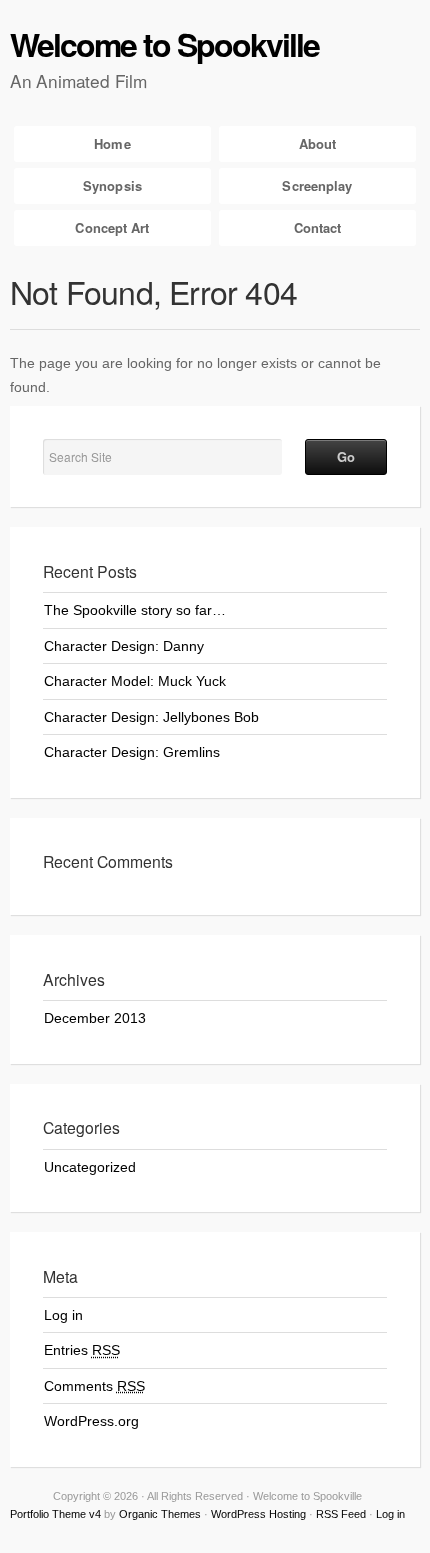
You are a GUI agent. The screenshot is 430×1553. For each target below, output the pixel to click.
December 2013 (95, 1018)
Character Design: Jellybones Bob (151, 717)
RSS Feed (341, 1514)
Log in (63, 1315)
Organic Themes (160, 1514)
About (318, 143)
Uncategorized (90, 1167)
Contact (318, 227)
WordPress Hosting (258, 1514)
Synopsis (112, 185)
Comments (94, 1386)
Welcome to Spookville (164, 44)
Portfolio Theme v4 (55, 1514)
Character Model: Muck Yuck (135, 681)
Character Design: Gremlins (132, 752)
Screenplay (317, 185)
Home (112, 143)
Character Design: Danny (124, 646)
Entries (82, 1350)
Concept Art (112, 227)
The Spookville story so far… (135, 610)
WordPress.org (91, 1421)
